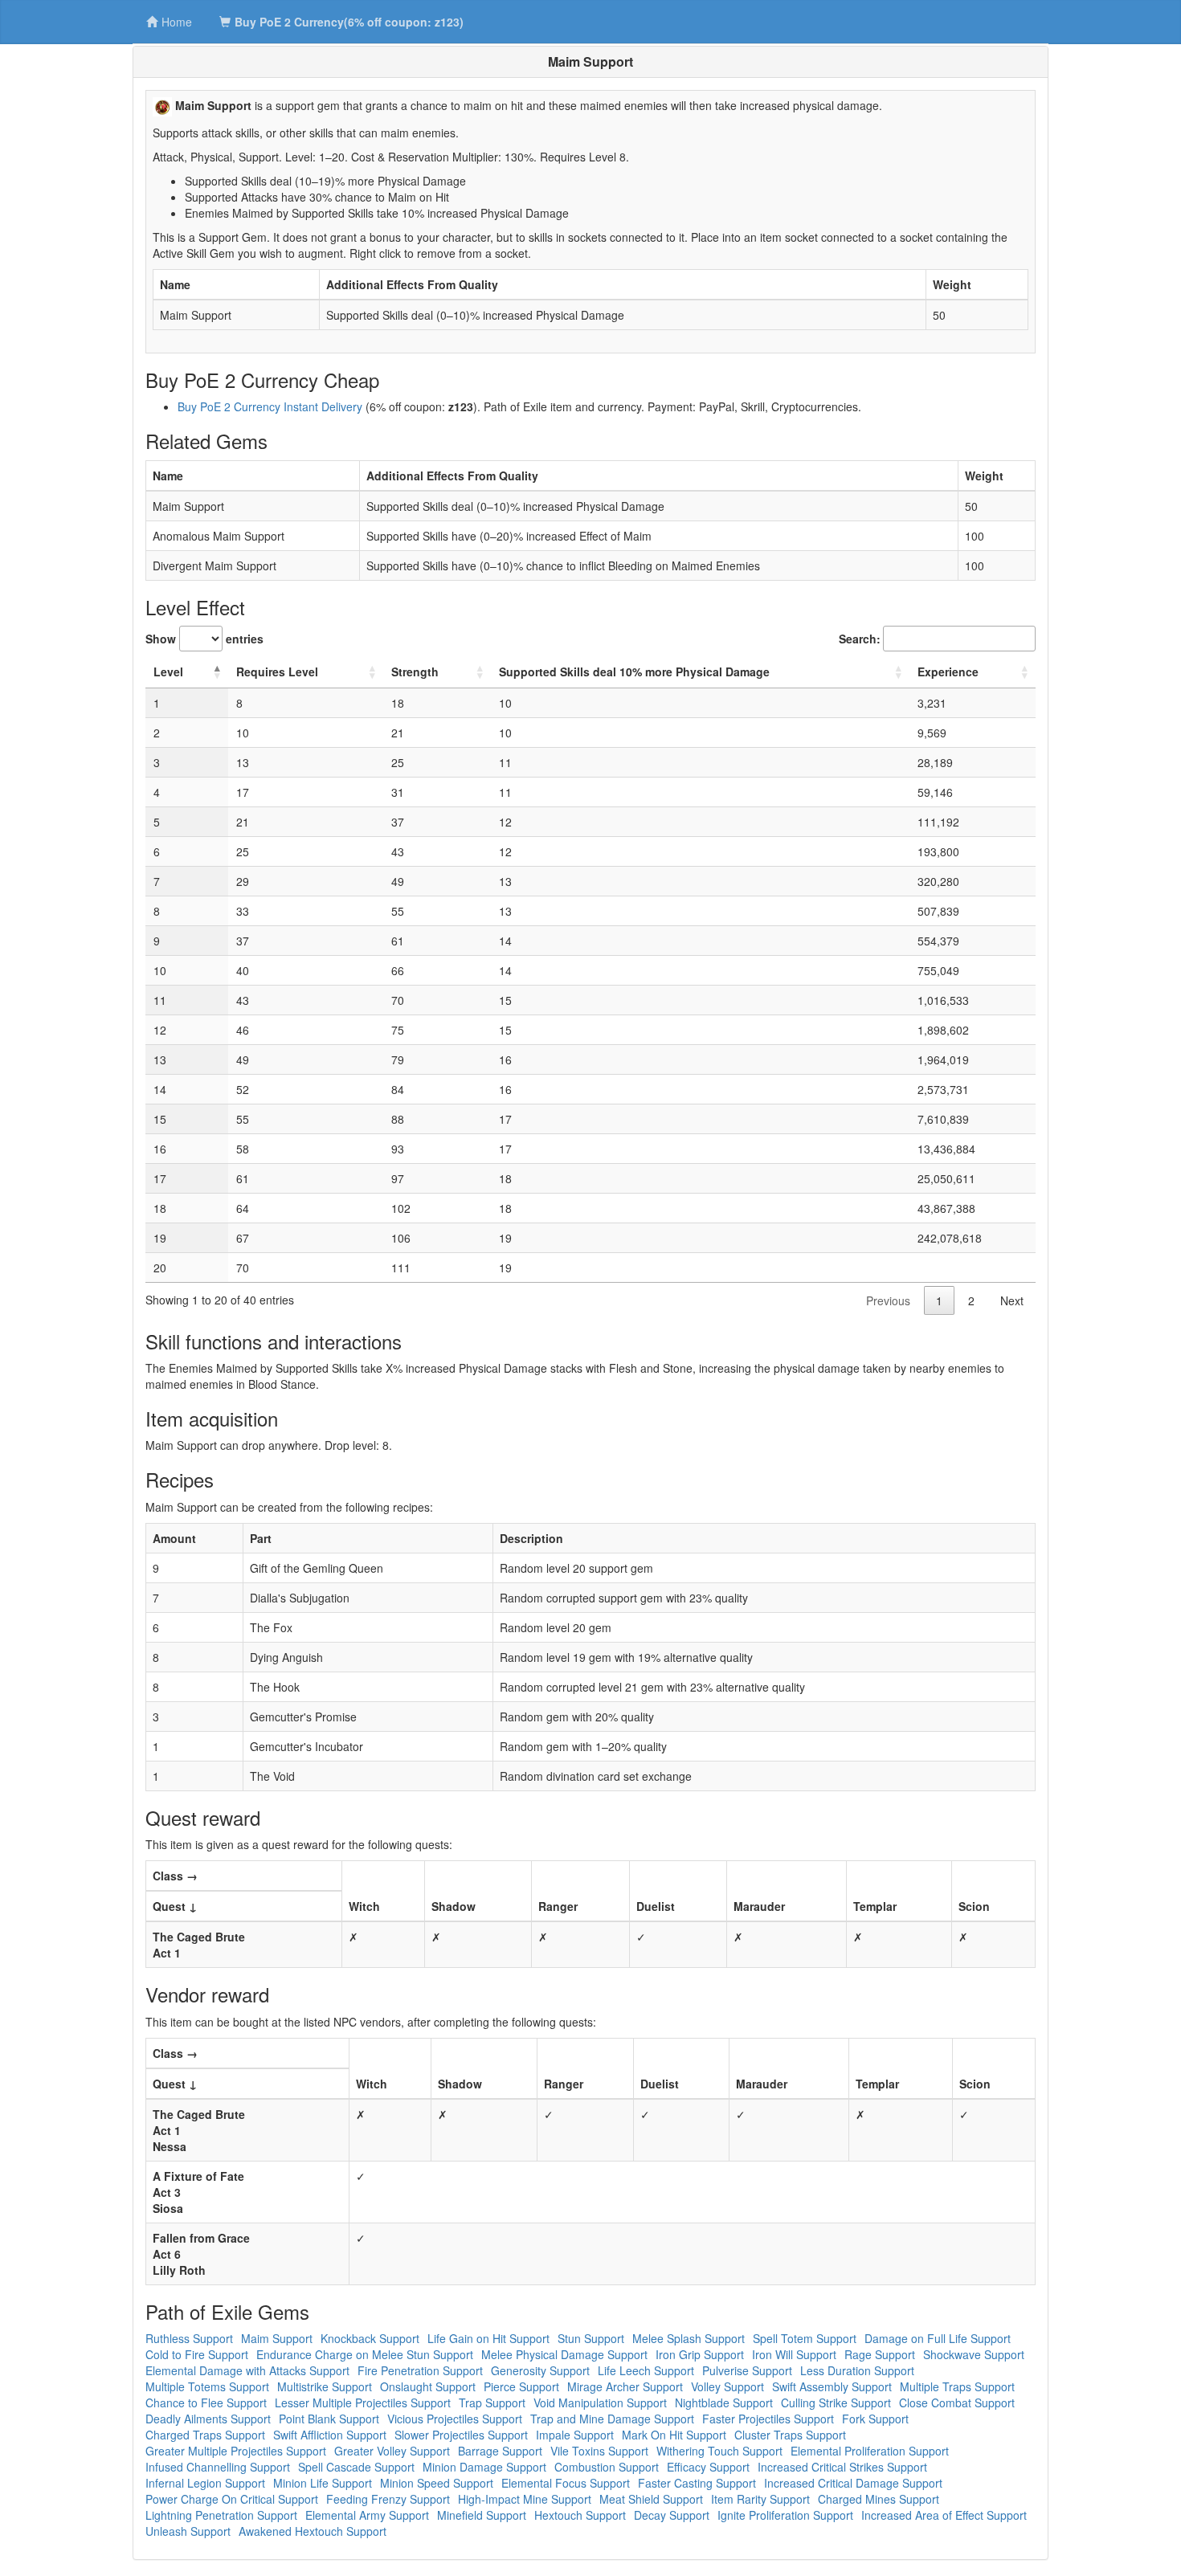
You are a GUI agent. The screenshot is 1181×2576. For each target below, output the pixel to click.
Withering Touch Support (719, 2451)
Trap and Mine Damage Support (612, 2419)
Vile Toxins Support (599, 2451)
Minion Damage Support (484, 2467)
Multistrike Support (325, 2386)
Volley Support (727, 2386)
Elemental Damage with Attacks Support (247, 2370)
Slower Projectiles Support (461, 2435)
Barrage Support (500, 2451)
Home (177, 22)
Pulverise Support (747, 2370)
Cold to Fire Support (197, 2354)
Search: (860, 639)
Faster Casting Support (697, 2483)
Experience (948, 672)
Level (168, 672)
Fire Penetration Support (420, 2370)
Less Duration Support (857, 2370)
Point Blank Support (329, 2419)
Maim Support (277, 2338)
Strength (415, 672)
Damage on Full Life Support (938, 2338)
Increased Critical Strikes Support (842, 2467)
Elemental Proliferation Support (870, 2451)
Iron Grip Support (700, 2354)
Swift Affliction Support (330, 2435)
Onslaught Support (428, 2386)
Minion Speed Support (437, 2483)
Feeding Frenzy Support (388, 2499)
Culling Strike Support (836, 2402)
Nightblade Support (724, 2402)
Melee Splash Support (689, 2338)
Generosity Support (540, 2370)
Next (1012, 1300)
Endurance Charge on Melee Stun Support (365, 2354)
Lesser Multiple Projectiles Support (363, 2402)
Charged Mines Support (879, 2499)
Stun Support (591, 2338)
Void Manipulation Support (600, 2402)
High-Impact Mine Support (525, 2499)
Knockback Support (370, 2338)
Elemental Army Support (367, 2515)
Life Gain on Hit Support (488, 2338)
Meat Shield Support (651, 2499)
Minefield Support (482, 2515)
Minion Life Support (323, 2483)
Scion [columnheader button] (974, 1906)
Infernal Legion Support (205, 2483)
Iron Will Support (794, 2354)
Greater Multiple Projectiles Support (236, 2451)
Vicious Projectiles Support (455, 2419)
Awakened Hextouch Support (313, 2531)
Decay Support (672, 2515)
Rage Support (880, 2354)
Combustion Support (607, 2467)
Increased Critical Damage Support (853, 2483)
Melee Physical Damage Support (564, 2354)
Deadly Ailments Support (208, 2419)
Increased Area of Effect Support (944, 2515)
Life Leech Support (646, 2370)
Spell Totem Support (805, 2338)
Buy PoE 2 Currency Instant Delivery (270, 406)
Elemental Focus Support (566, 2483)
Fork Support (875, 2419)
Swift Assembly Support (832, 2386)
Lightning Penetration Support (221, 2515)
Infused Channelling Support (218, 2467)
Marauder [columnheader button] (759, 1906)
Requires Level (277, 672)
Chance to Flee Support (206, 2402)
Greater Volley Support (392, 2451)
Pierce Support (521, 2386)
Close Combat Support (957, 2402)
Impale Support (575, 2435)
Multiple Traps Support (957, 2386)
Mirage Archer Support (625, 2386)
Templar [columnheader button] (875, 1906)
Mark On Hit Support (674, 2435)
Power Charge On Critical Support (232, 2499)
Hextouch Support (580, 2515)
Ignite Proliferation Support (785, 2515)
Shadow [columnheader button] (454, 1906)
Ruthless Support (189, 2338)
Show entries (204, 639)
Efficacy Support (708, 2467)
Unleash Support (188, 2531)
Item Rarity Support (760, 2499)
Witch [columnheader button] (364, 1906)
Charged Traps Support (205, 2435)
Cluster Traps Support (790, 2435)
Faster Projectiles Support (768, 2419)
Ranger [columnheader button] (558, 1906)
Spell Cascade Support (356, 2467)
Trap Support (492, 2402)
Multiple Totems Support (207, 2386)
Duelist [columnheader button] (656, 1906)
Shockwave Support (974, 2354)
